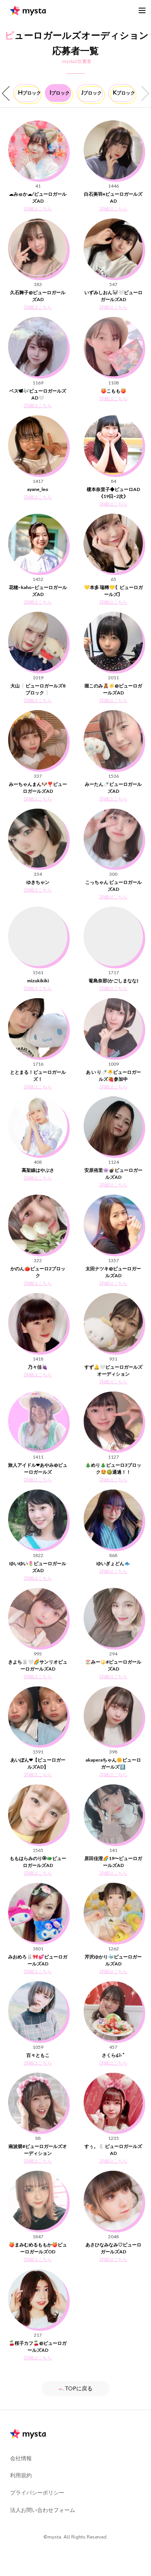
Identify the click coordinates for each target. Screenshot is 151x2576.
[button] (7, 94)
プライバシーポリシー (37, 2492)
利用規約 (21, 2475)
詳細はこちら (38, 209)
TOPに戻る (79, 2388)
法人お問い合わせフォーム (43, 2510)
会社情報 (21, 2458)
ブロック (28, 93)
